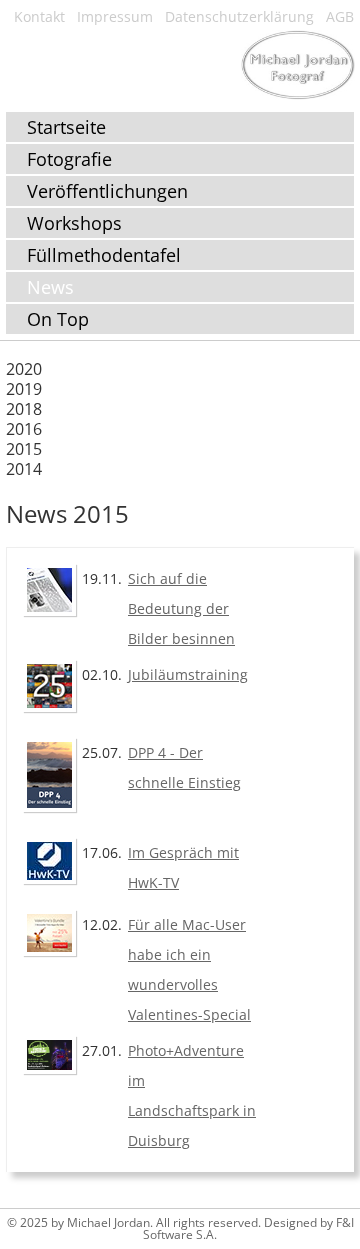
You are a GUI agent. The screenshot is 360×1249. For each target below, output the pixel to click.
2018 (24, 409)
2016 (24, 429)
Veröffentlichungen (107, 191)
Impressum (115, 16)
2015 (24, 449)
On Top (58, 319)
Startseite (66, 127)
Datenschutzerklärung (239, 16)
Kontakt (39, 16)
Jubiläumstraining (188, 674)
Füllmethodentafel (104, 255)
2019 (24, 389)
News (50, 287)
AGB (340, 16)
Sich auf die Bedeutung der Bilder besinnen (181, 608)
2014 (24, 469)
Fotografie (69, 159)
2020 (24, 369)
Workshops (74, 223)
